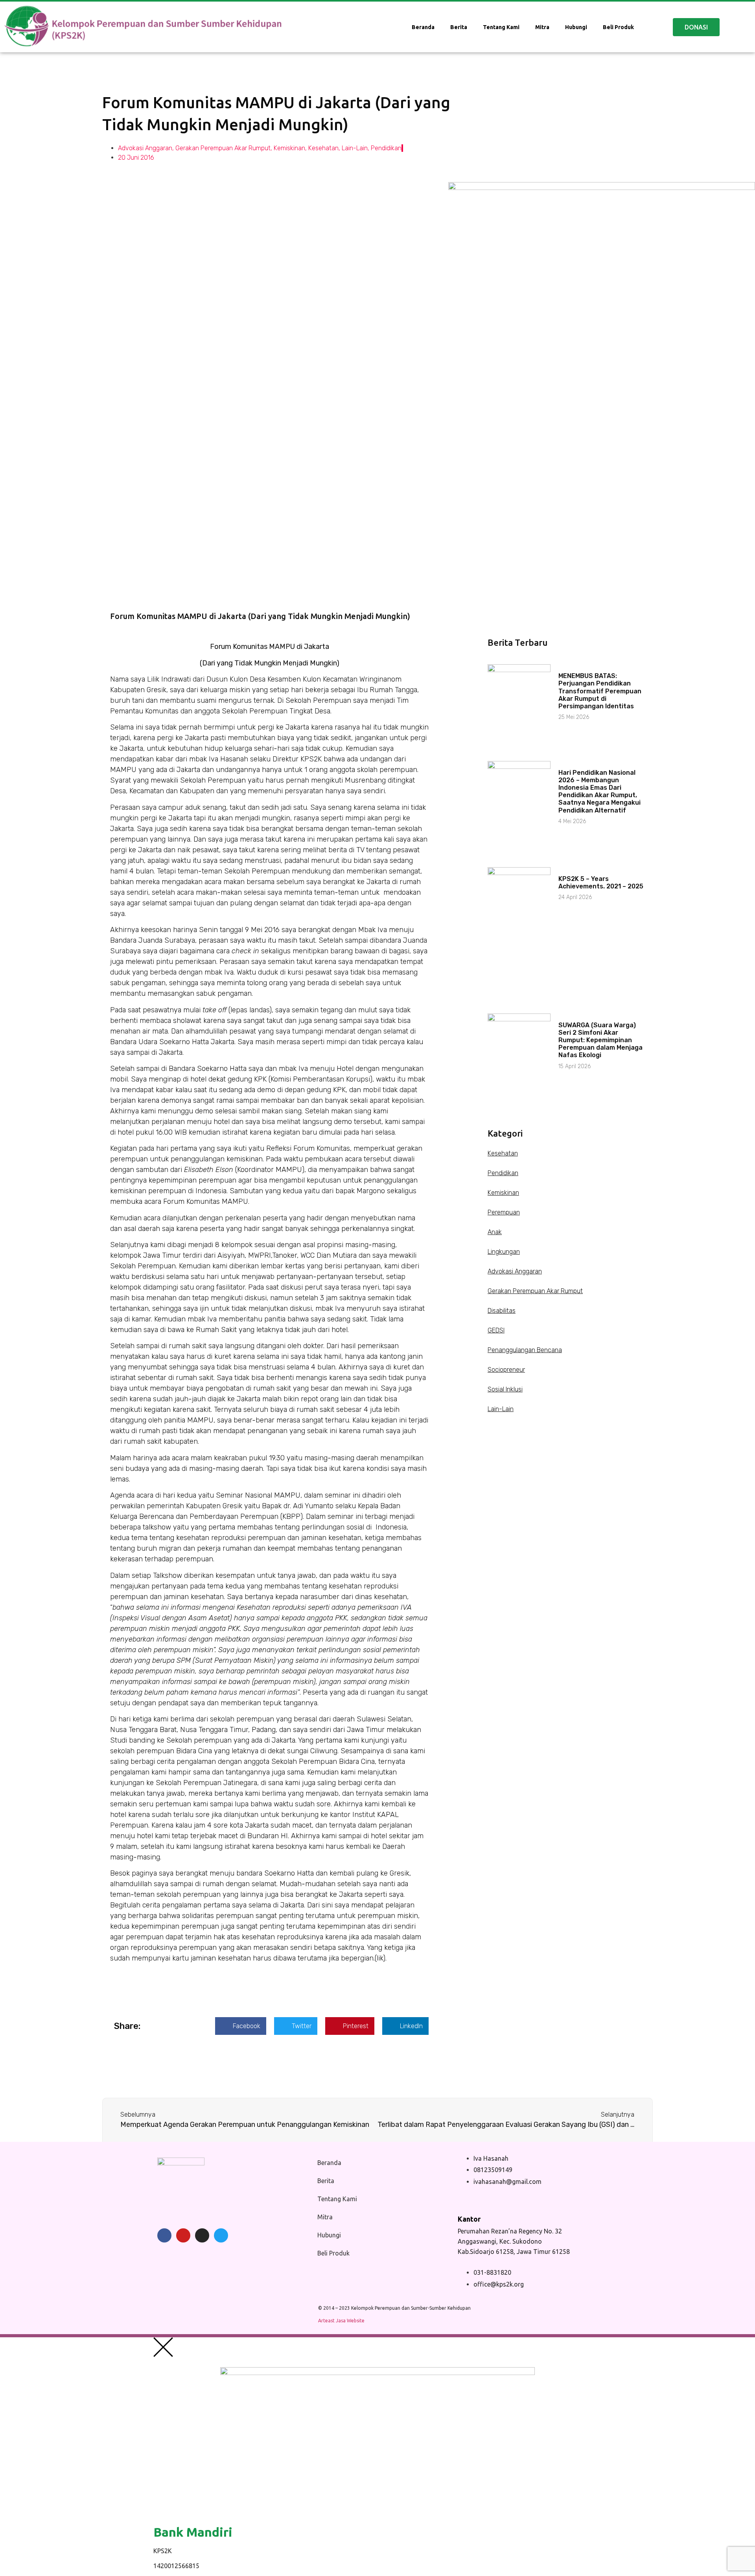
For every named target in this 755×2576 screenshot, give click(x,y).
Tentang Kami (501, 27)
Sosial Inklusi (505, 1389)
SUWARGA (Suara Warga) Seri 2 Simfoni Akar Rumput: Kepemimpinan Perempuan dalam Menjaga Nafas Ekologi (600, 1040)
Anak (495, 1232)
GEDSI (496, 1330)
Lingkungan (504, 1252)
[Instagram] (202, 2235)
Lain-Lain (355, 148)
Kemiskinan (289, 148)
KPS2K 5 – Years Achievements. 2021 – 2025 (601, 883)
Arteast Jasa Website (341, 2321)
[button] (241, 2026)
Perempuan (504, 1212)
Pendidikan (386, 148)
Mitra (542, 27)
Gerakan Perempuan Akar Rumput (223, 148)
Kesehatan (323, 148)
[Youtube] (183, 2235)
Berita (459, 27)
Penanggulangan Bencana (525, 1350)
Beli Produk (618, 27)
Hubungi (576, 27)
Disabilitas (502, 1311)
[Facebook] (164, 2235)
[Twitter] (221, 2235)
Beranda (423, 27)
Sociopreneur (506, 1370)
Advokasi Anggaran (145, 148)
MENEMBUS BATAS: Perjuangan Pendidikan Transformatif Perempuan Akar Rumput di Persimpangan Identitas (600, 691)
